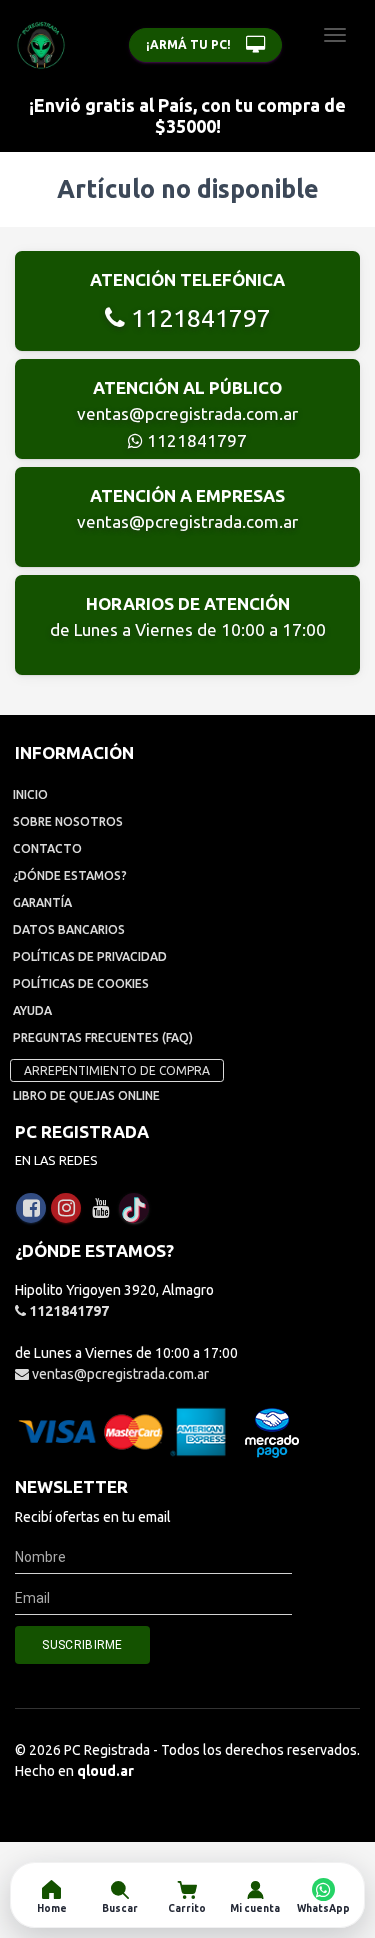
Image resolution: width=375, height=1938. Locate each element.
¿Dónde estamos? (70, 875)
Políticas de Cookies (81, 983)
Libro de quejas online (86, 1095)
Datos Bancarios (69, 929)
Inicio (30, 794)
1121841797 (198, 318)
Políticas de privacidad (90, 956)
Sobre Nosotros (68, 821)
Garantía (42, 902)
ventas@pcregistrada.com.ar (187, 413)
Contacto (47, 848)
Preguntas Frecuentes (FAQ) (103, 1037)
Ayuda (32, 1010)
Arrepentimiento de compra (117, 1070)
